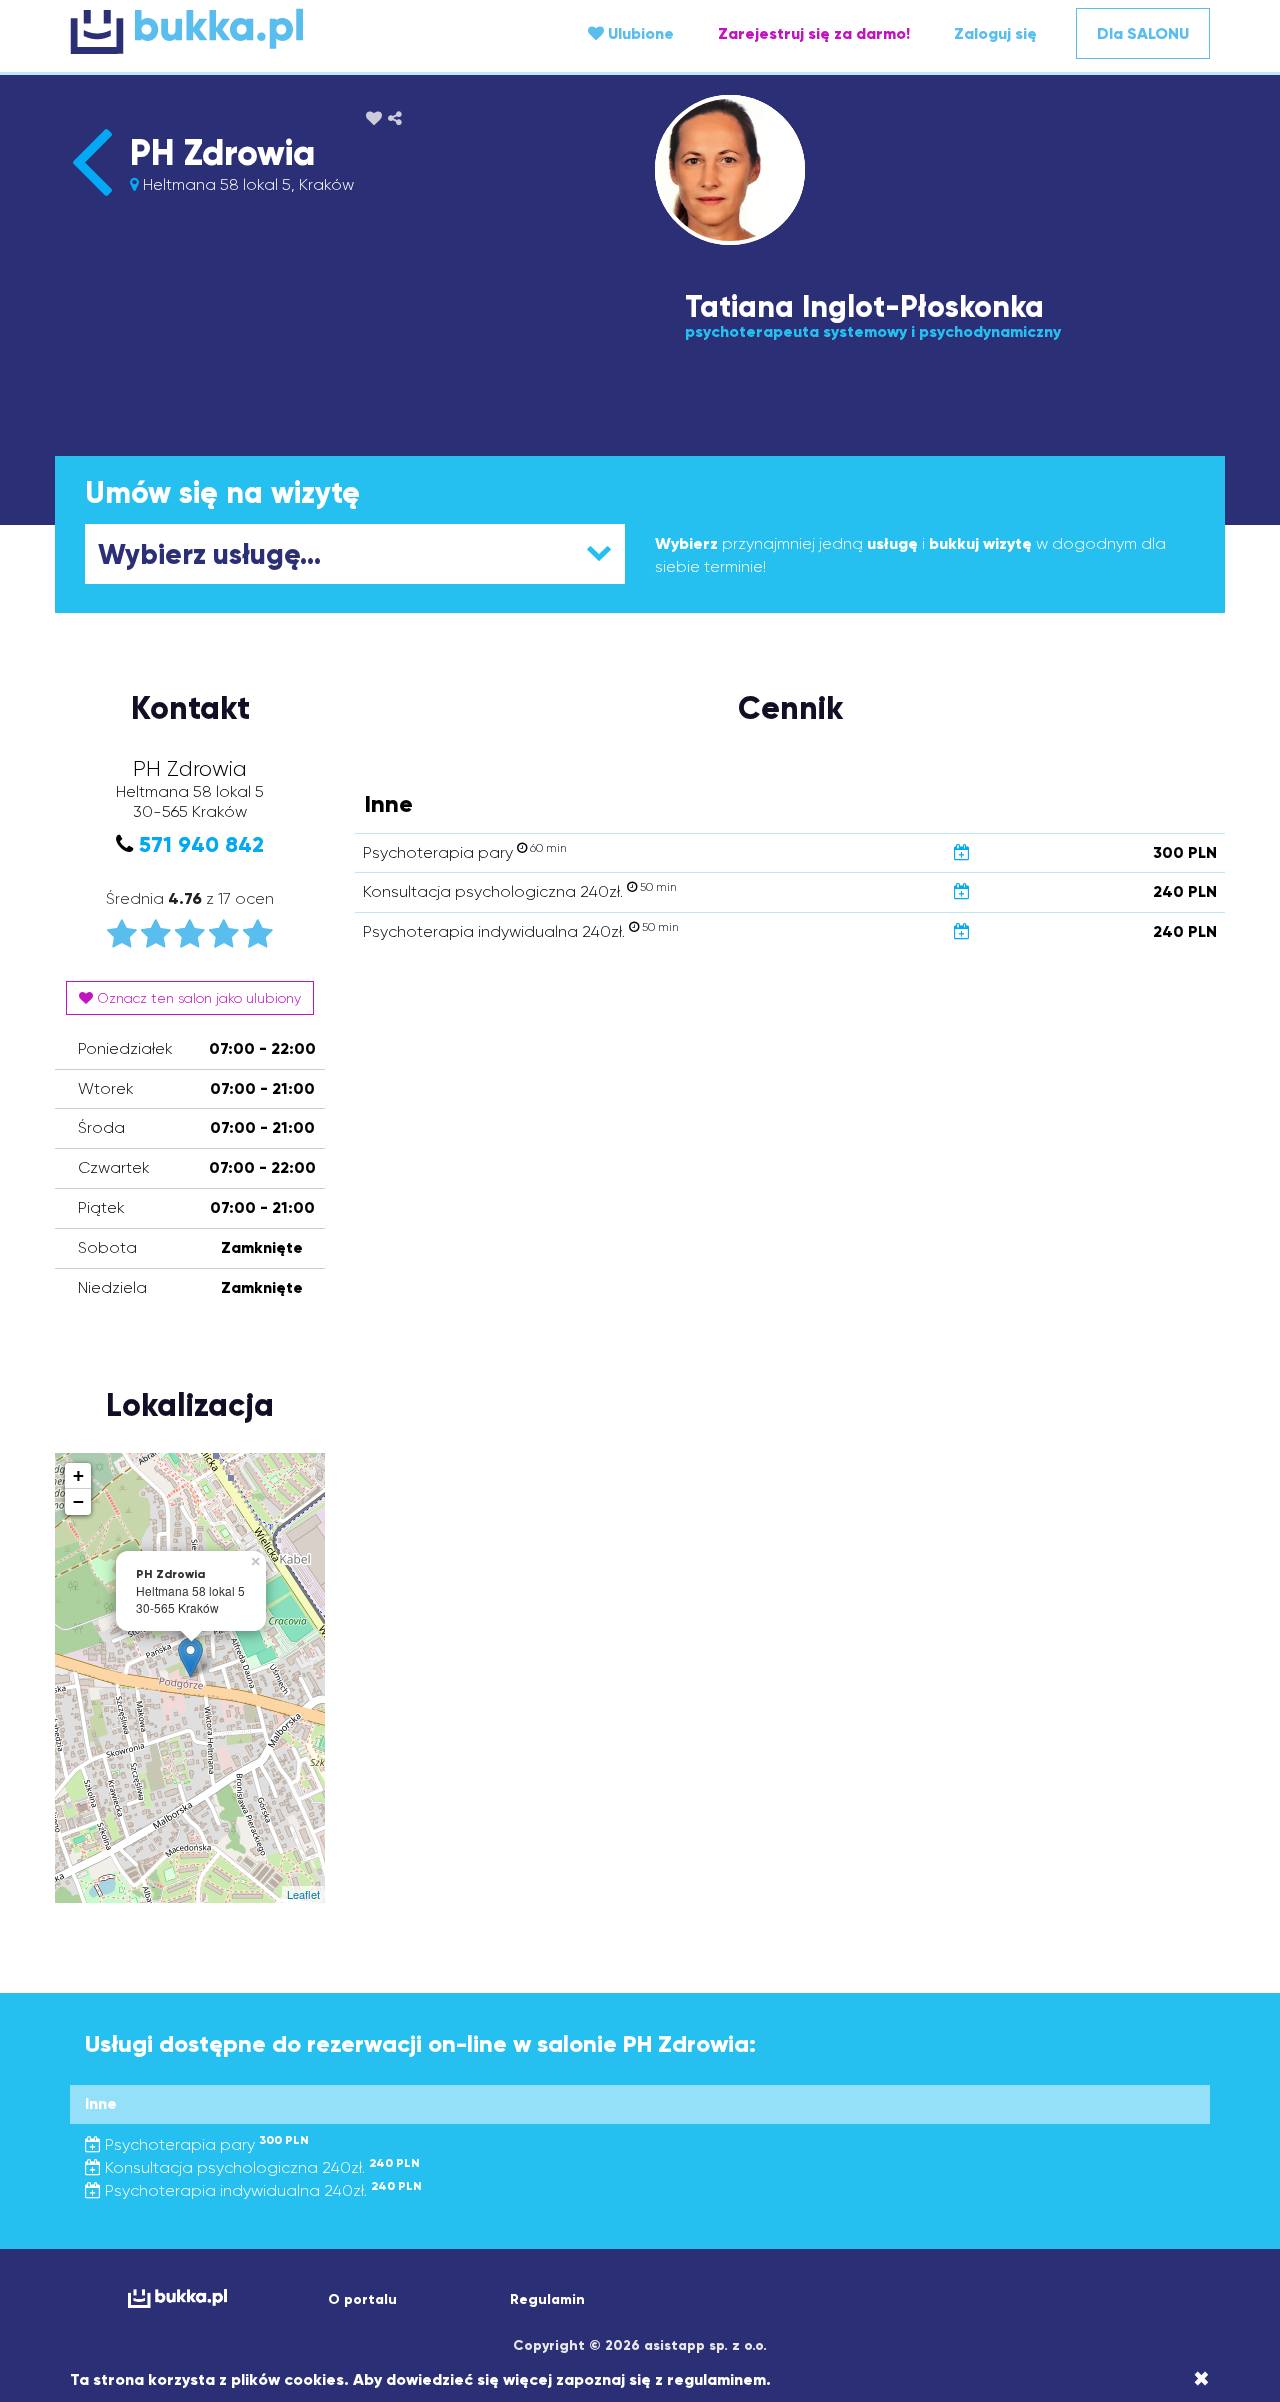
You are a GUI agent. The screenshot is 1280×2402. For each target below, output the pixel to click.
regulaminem (716, 2379)
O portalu (362, 2299)
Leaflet (303, 1894)
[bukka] (260, 31)
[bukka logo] (177, 2298)
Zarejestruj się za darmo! (814, 33)
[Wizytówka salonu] (91, 195)
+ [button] (78, 1475)
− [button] (78, 1501)
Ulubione (639, 33)
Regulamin (547, 2299)
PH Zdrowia (222, 153)
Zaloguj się (995, 33)
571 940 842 (201, 844)
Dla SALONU (1143, 33)
